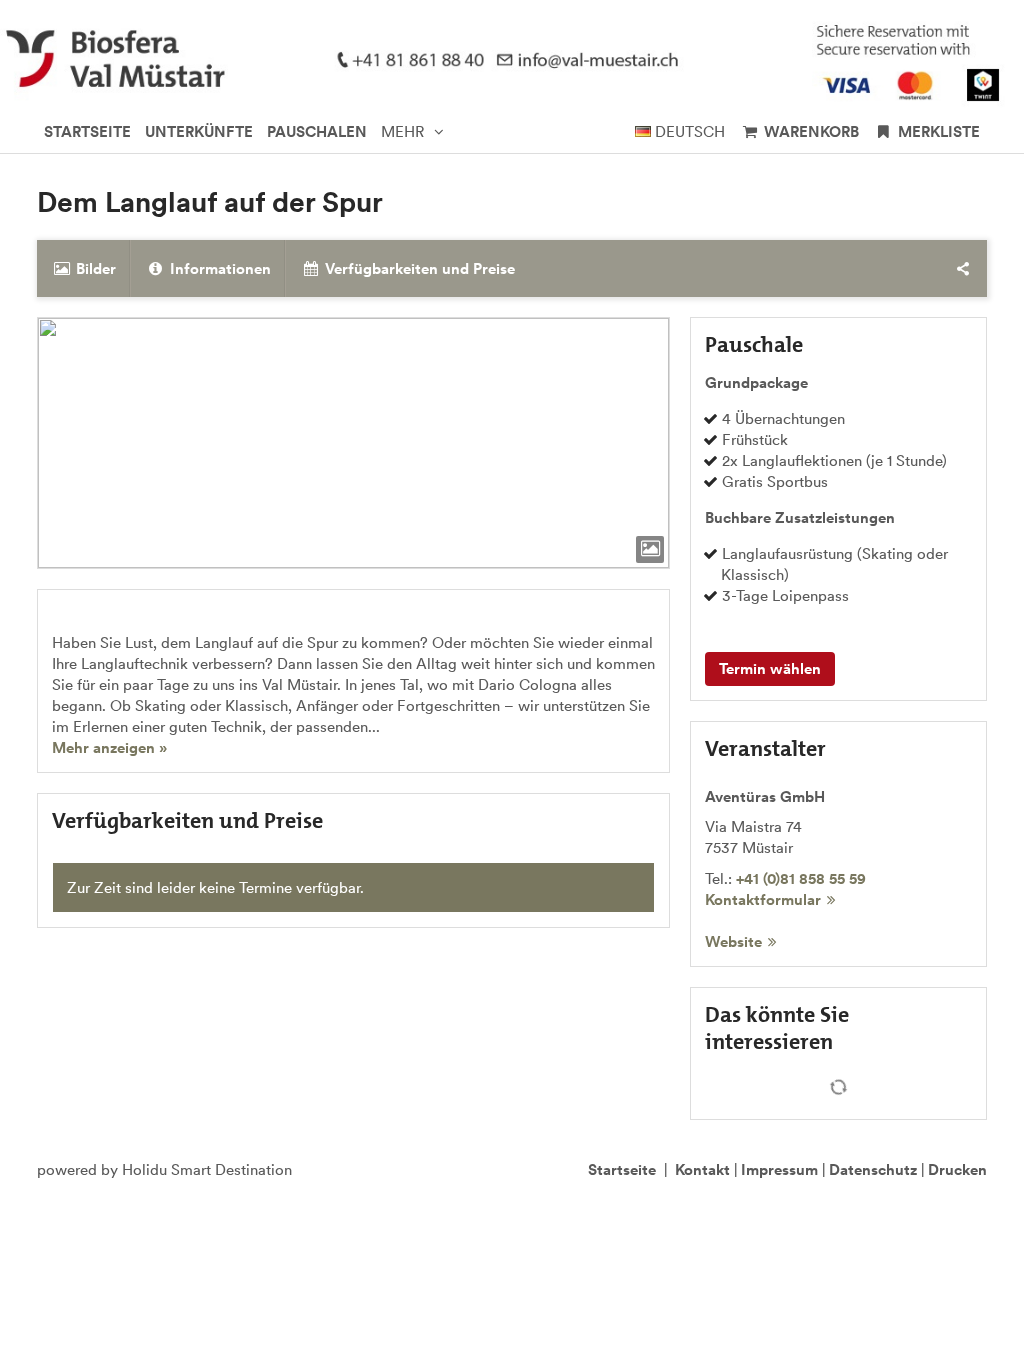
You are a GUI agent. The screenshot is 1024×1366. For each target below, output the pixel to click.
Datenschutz (873, 1169)
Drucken (957, 1169)
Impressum (779, 1169)
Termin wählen (770, 668)
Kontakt (702, 1169)
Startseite (622, 1169)
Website (733, 941)
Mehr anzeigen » (109, 747)
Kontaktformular (763, 899)
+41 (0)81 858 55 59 (801, 878)
